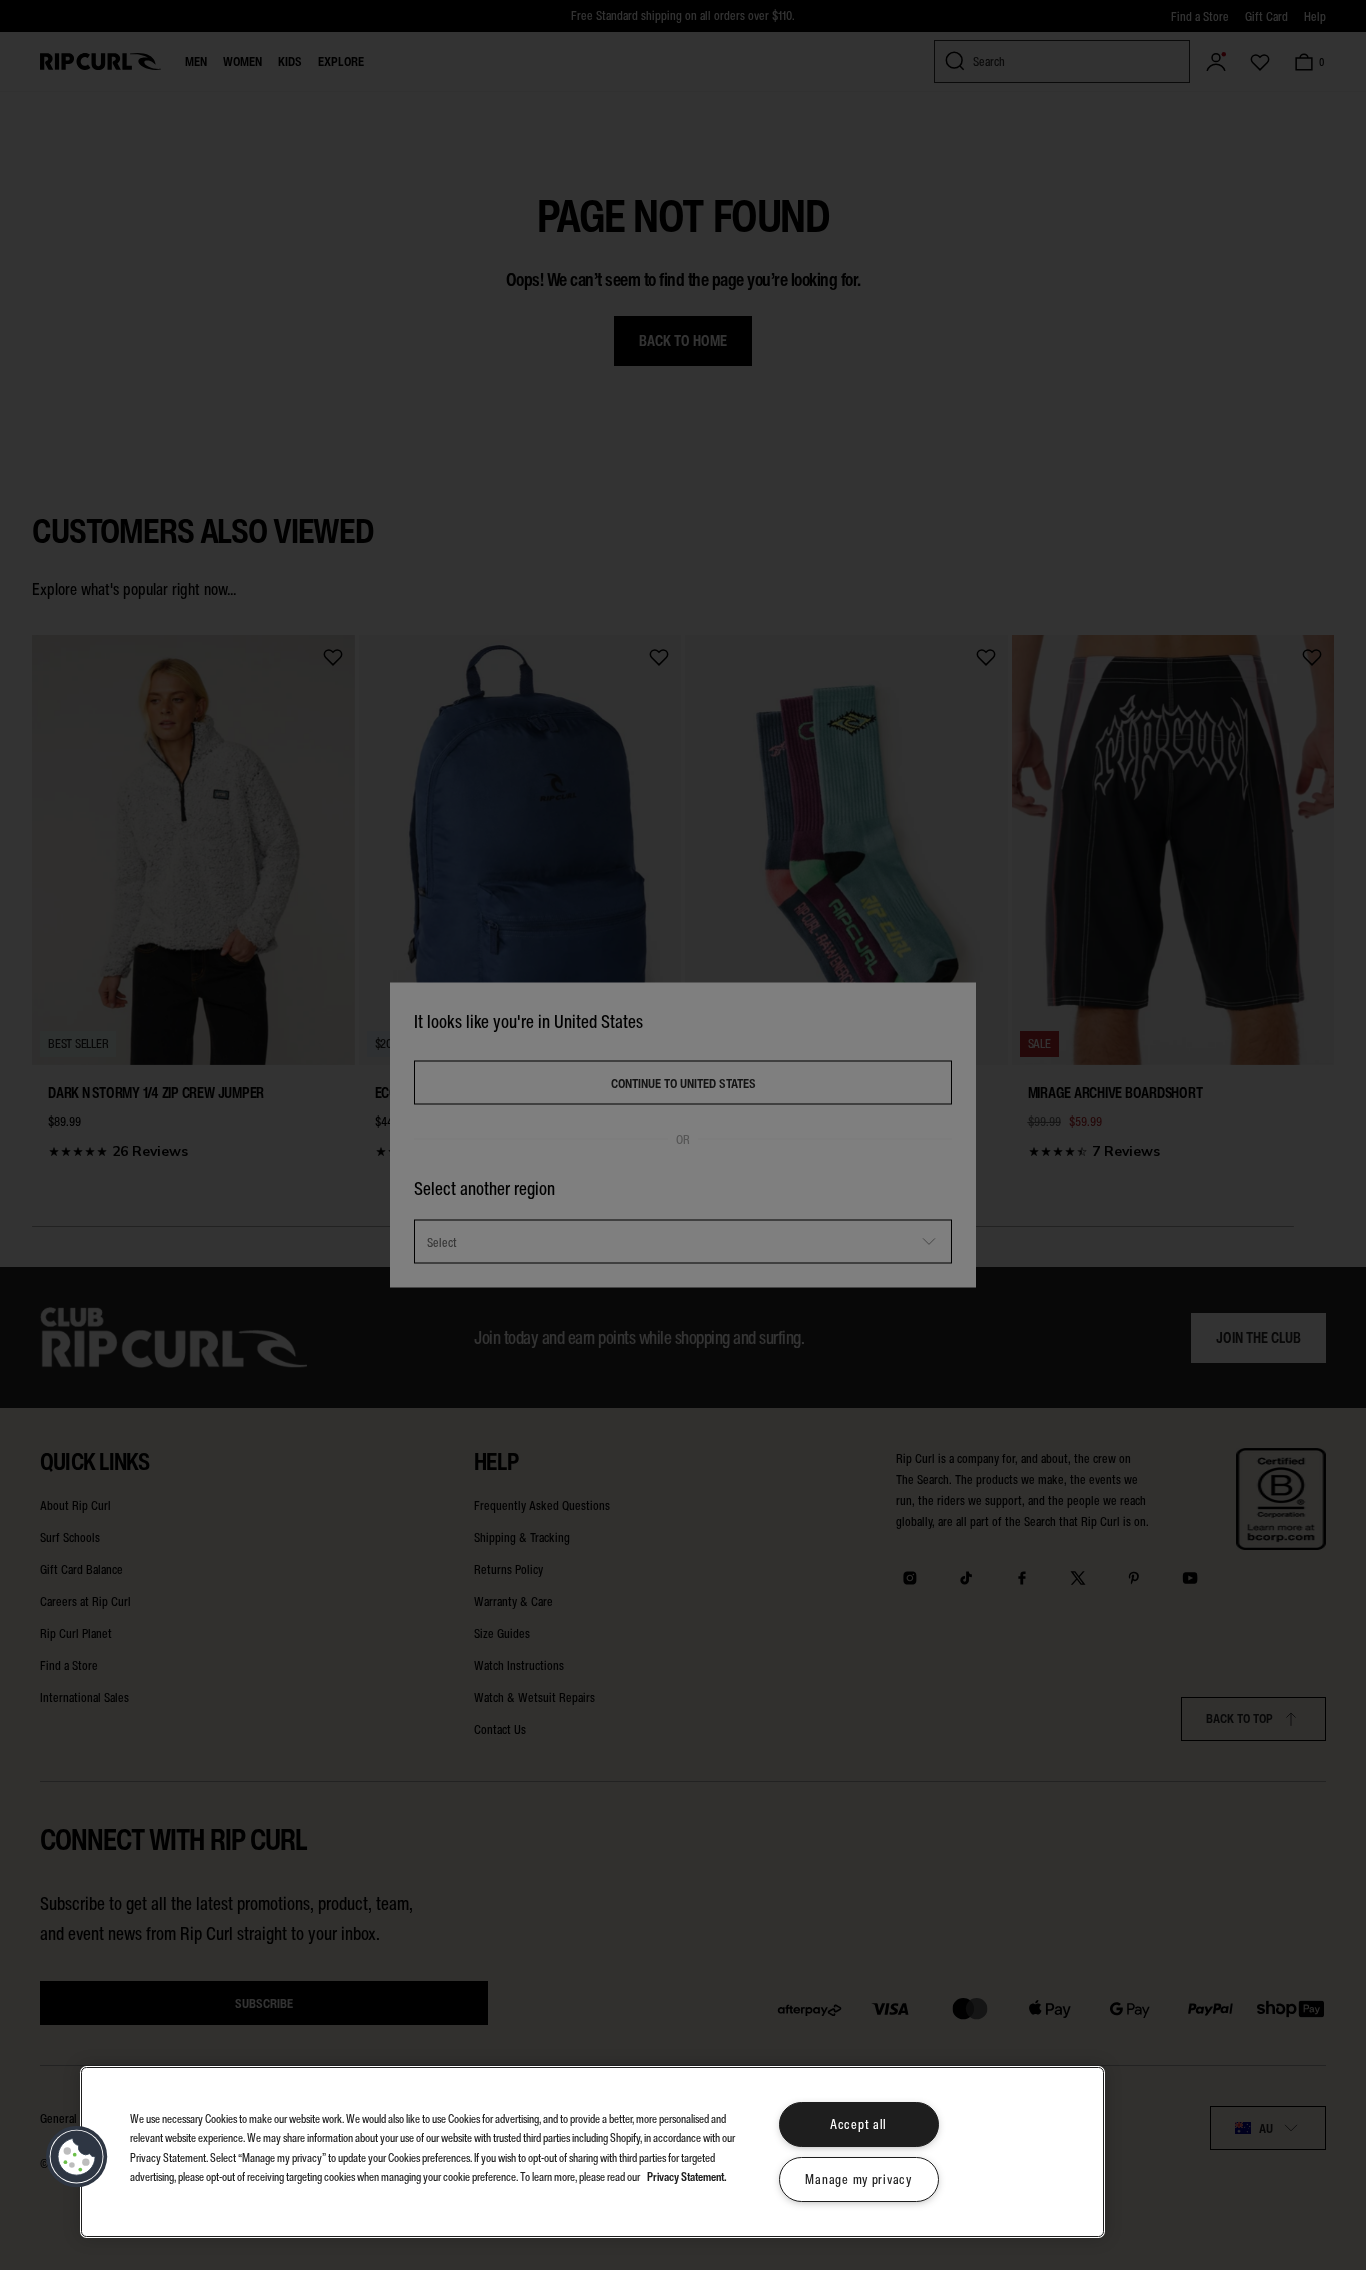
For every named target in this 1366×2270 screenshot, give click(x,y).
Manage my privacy (858, 2179)
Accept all (858, 2124)
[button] (77, 2157)
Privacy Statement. (687, 2175)
